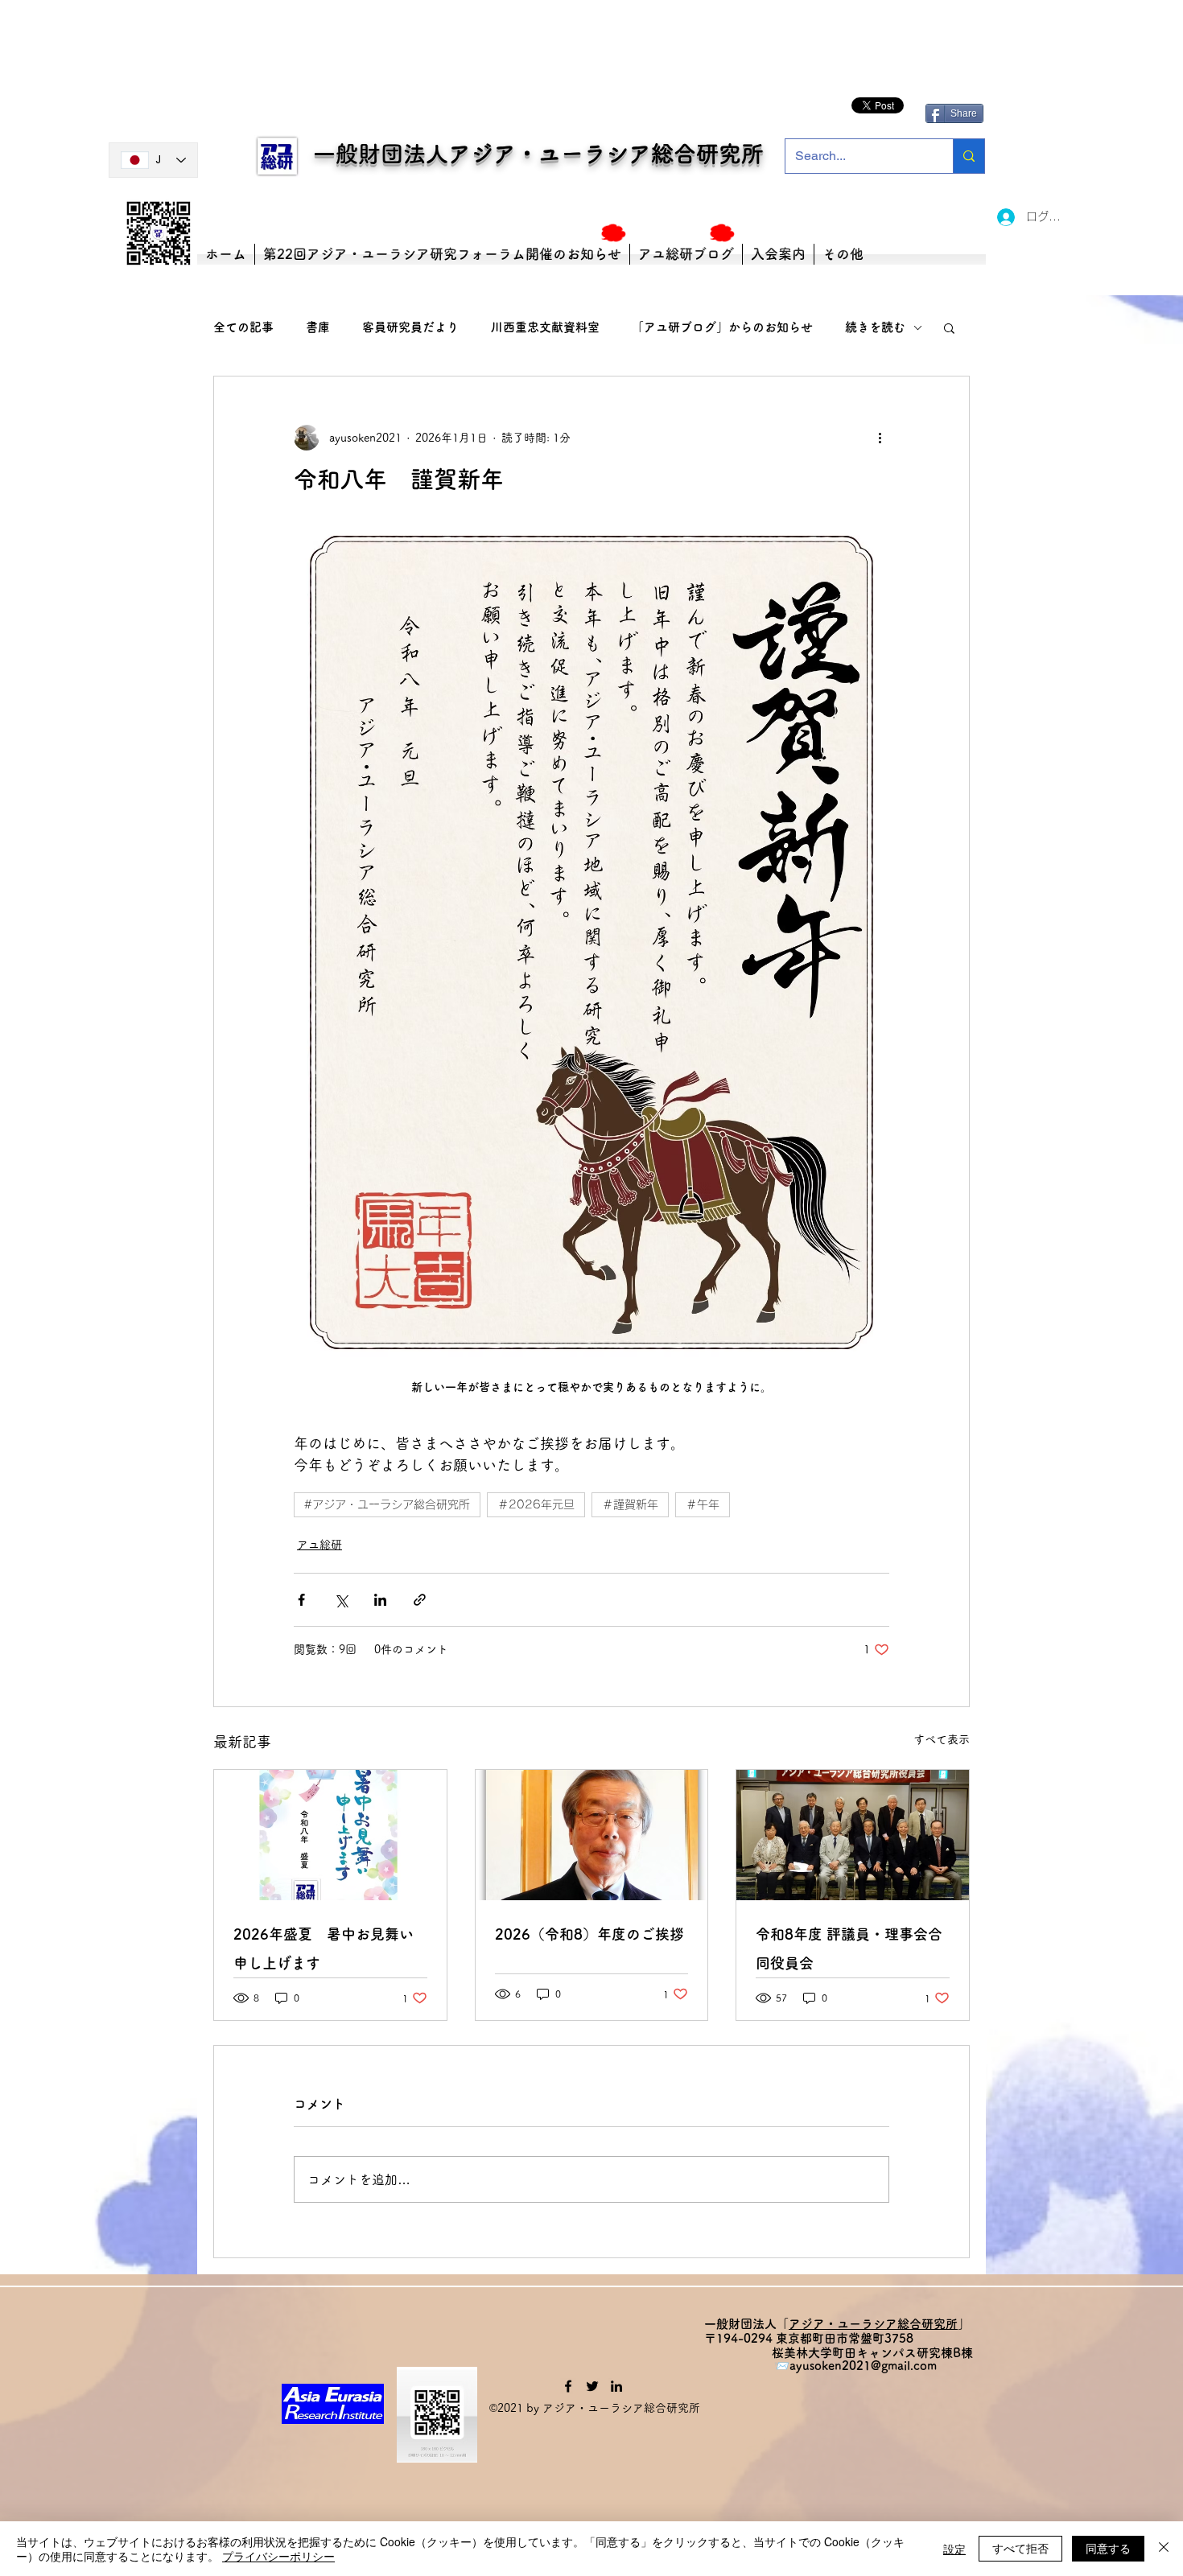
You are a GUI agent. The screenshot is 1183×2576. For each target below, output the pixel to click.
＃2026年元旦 (536, 1504)
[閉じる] (1164, 2549)
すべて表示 (942, 1739)
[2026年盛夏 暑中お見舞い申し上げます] (330, 1835)
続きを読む (875, 327)
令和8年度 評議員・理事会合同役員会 (849, 1948)
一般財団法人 (371, 154)
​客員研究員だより (410, 327)
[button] (949, 327)
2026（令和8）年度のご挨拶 (589, 1934)
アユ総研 (319, 1545)
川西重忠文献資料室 (545, 327)
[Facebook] (568, 2386)
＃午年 (703, 1504)
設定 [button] (954, 2549)
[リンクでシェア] (420, 1600)
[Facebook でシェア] (301, 1600)
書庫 (318, 327)
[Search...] (969, 156)
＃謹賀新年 (630, 1504)
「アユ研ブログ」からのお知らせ (722, 327)
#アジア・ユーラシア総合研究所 (387, 1504)
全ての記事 (243, 327)
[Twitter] (592, 2386)
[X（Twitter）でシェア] (341, 1600)
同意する (1108, 2548)
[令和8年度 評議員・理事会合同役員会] (853, 1835)
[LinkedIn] (616, 2386)
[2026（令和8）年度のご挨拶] (592, 1835)
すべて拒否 (1020, 2548)
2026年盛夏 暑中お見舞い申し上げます (324, 1948)
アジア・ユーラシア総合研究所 (606, 154)
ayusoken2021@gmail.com (863, 2366)
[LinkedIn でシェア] (380, 1600)
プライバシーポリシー (278, 2556)
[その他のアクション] (880, 438)
